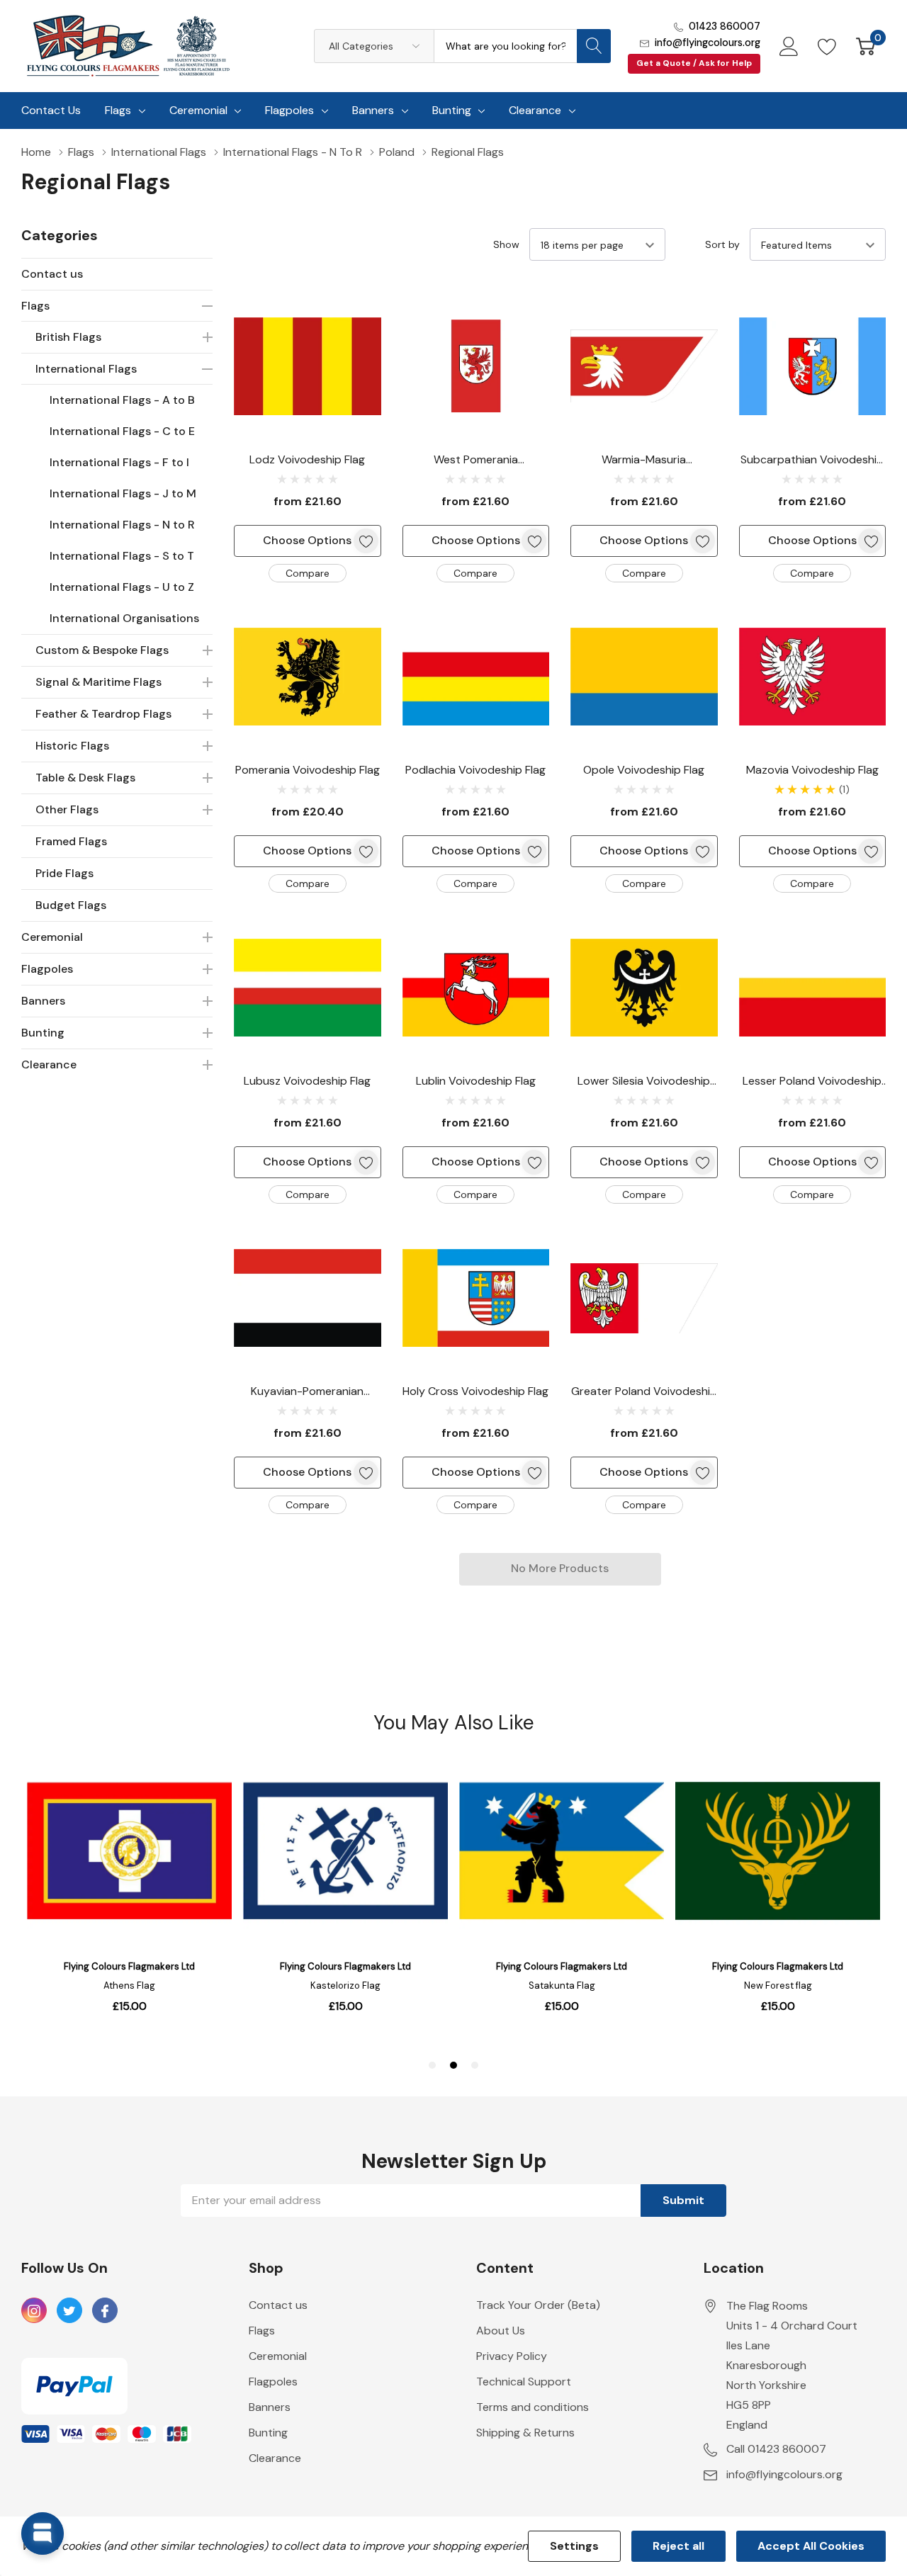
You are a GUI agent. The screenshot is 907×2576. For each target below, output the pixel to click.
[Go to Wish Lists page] (827, 46)
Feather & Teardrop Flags (103, 714)
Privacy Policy (512, 2356)
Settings (574, 2546)
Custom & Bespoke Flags (102, 650)
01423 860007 (725, 26)
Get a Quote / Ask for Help (694, 63)
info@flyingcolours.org (708, 43)
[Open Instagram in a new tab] (34, 2311)
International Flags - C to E (122, 431)
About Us (501, 2331)
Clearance (535, 110)
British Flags (68, 337)
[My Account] (789, 46)
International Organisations (124, 618)
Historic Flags (72, 746)
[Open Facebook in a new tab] (105, 2311)
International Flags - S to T (122, 556)
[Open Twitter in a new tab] (69, 2311)
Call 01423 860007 (776, 2449)
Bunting (452, 110)
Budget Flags (71, 905)
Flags (118, 110)
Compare (308, 573)
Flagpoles (289, 110)
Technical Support (524, 2382)
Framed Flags (71, 841)
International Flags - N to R (122, 525)
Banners (373, 110)
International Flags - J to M (123, 493)
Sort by (722, 244)
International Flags (86, 369)
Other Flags (67, 809)
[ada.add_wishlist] (366, 541)
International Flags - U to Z (122, 587)
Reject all (678, 2546)
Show (506, 244)
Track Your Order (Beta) (538, 2305)
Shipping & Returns (525, 2433)
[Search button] (594, 46)
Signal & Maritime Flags (98, 682)
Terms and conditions (533, 2407)
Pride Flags (64, 873)
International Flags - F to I (119, 462)
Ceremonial (198, 110)
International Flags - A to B (122, 400)
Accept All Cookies (811, 2546)
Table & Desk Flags (85, 778)
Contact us (52, 274)
